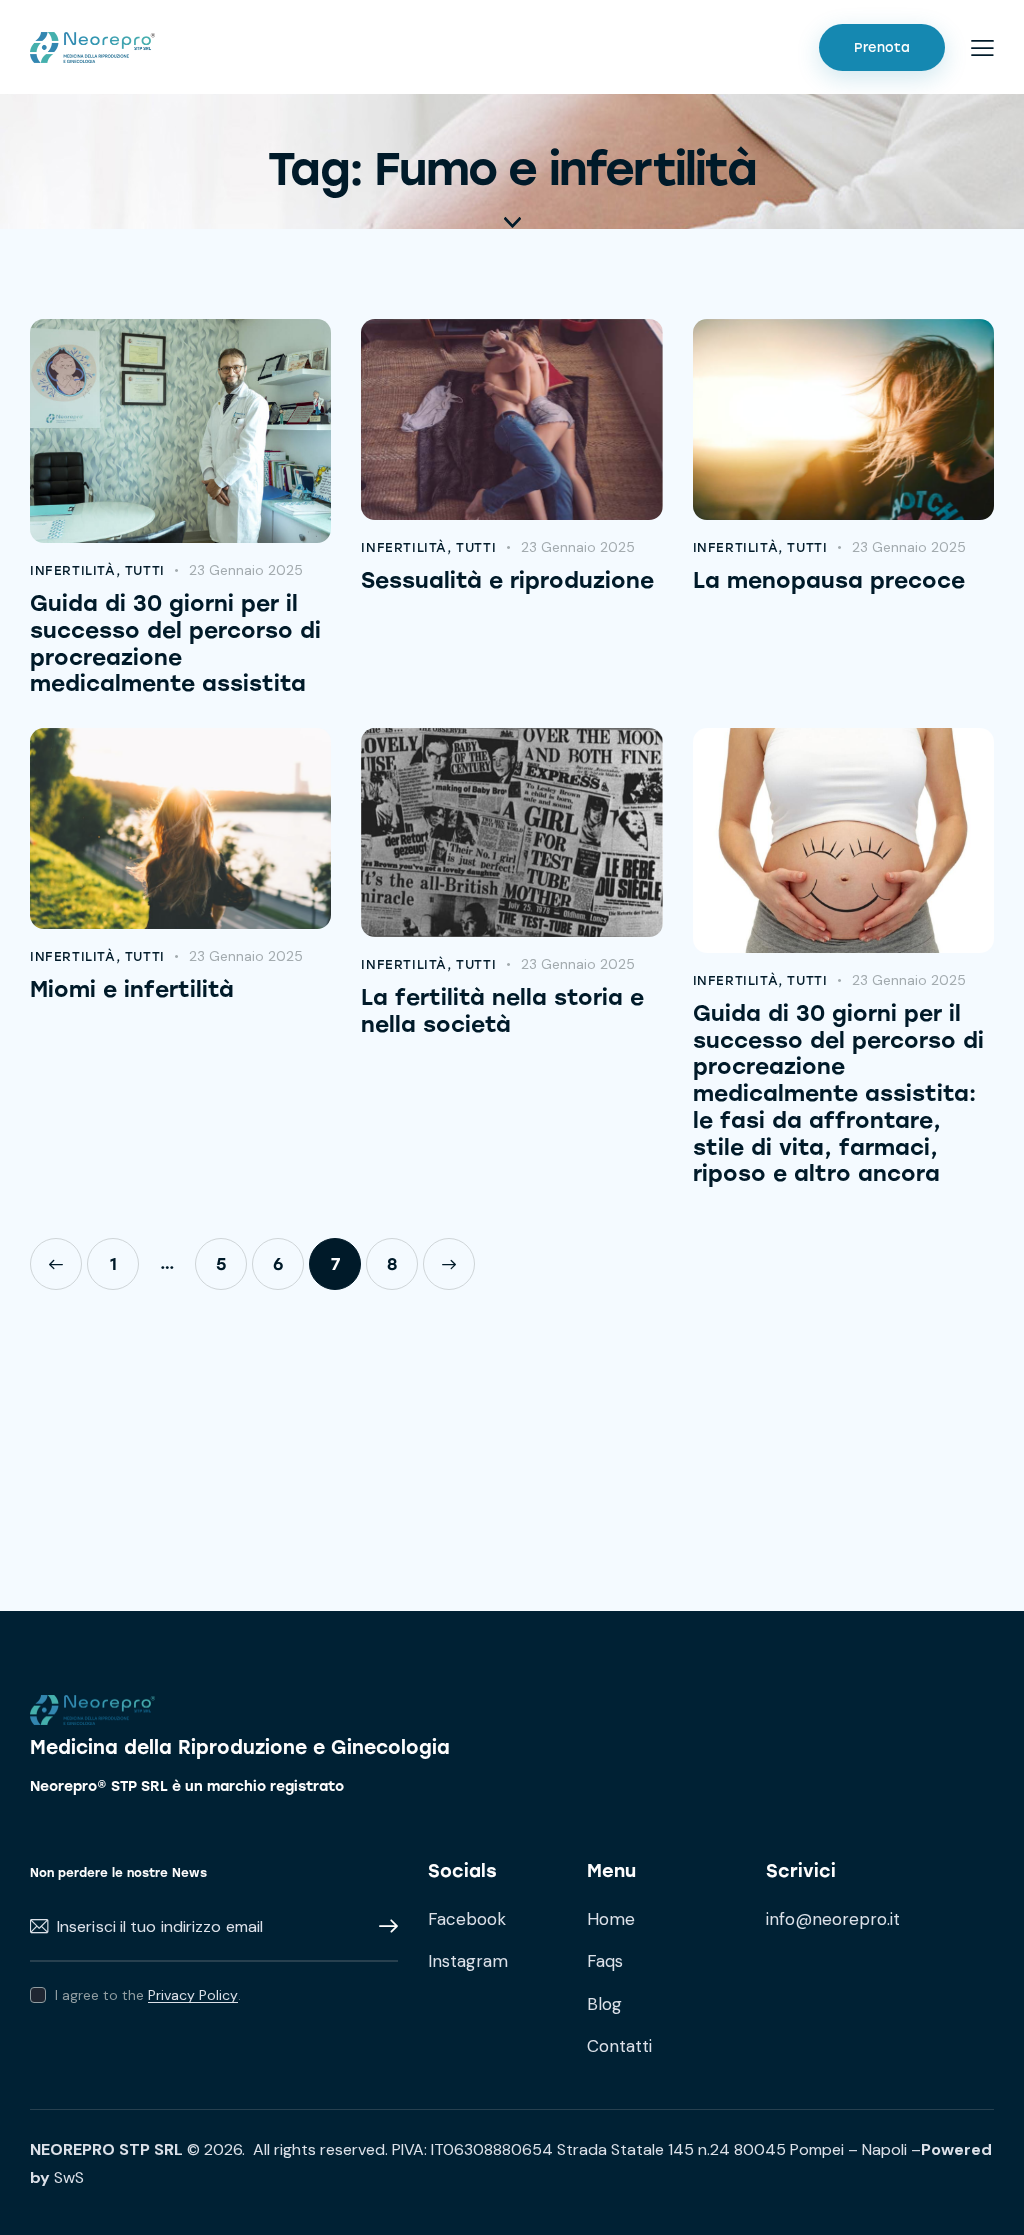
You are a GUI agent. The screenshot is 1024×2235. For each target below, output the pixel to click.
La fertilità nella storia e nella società (502, 1011)
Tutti (145, 570)
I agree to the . (148, 1995)
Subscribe (383, 1926)
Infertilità (73, 570)
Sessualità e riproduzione (507, 581)
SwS (69, 2177)
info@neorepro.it (833, 1919)
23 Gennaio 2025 (246, 570)
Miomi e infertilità (132, 990)
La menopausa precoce (829, 581)
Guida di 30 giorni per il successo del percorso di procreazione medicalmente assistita (175, 644)
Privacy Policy (193, 1995)
